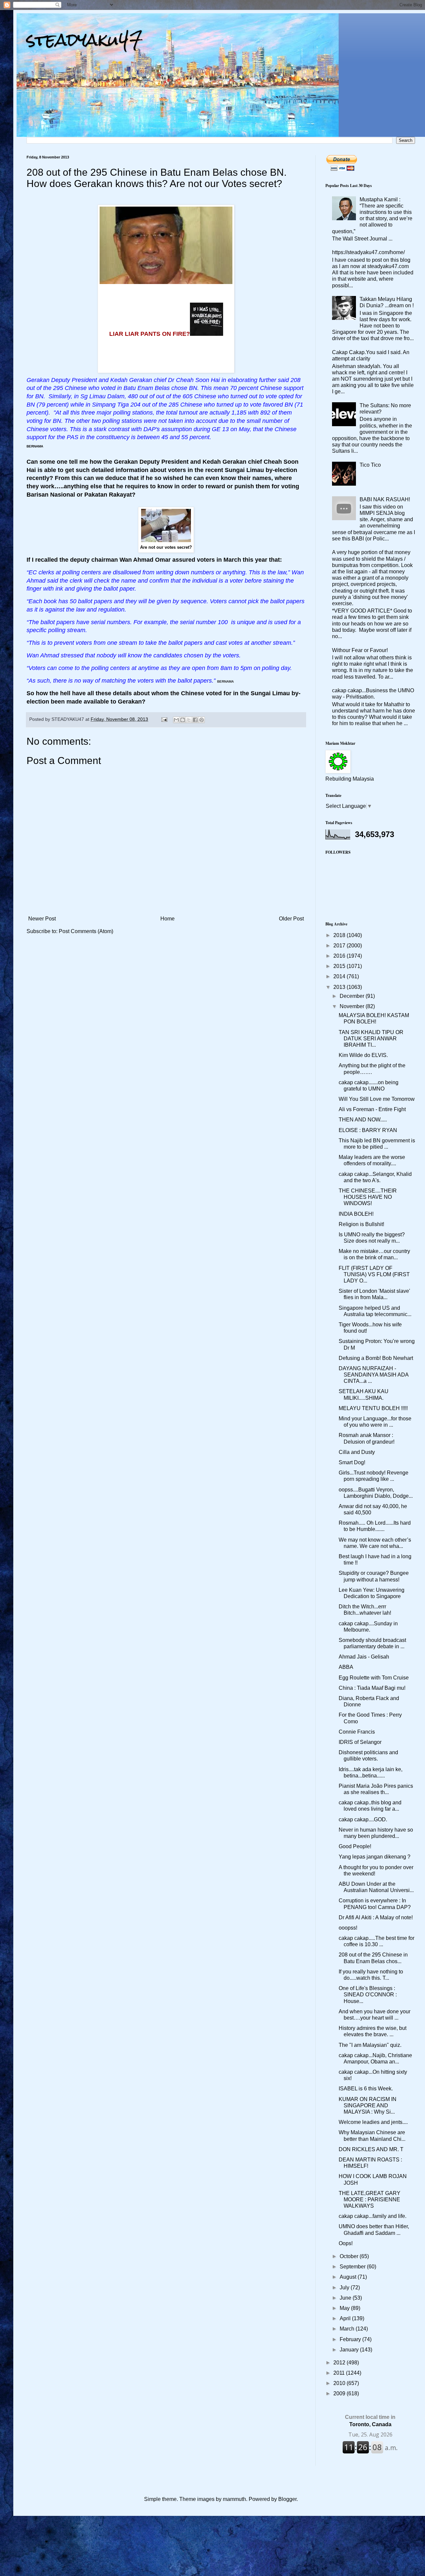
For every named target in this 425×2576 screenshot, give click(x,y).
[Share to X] (189, 720)
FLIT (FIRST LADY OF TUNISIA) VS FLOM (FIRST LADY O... (374, 1274)
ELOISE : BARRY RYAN (368, 1130)
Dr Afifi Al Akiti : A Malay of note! (376, 1917)
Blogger (287, 2499)
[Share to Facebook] (195, 720)
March (348, 2329)
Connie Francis (357, 1732)
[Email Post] (164, 719)
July (345, 2288)
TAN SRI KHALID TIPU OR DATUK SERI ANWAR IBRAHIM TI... (371, 1039)
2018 (340, 935)
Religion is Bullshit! (361, 1224)
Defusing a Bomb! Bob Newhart (376, 1358)
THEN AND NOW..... (363, 1120)
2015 (340, 966)
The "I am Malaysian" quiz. (370, 2045)
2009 (340, 2393)
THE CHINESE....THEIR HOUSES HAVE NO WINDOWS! (368, 1197)
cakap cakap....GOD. (363, 1819)
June (346, 2298)
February (351, 2339)
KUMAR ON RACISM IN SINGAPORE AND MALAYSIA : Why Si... (368, 2105)
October (350, 2256)
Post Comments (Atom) (86, 931)
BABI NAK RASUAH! (385, 499)
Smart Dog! (352, 1462)
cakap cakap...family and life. (373, 2216)
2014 (340, 976)
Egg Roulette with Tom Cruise (374, 1678)
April (346, 2318)
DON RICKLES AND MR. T (371, 2149)
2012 (340, 2363)
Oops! (346, 2243)
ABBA (346, 1667)
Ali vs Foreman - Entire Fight (372, 1109)
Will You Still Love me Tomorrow (377, 1099)
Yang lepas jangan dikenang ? (375, 1857)
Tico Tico (370, 465)
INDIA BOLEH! (356, 1214)
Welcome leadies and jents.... (373, 2122)
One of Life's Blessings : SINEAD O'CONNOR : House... (368, 1995)
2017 (340, 946)
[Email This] (176, 720)
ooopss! (348, 1928)
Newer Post (42, 919)
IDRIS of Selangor (360, 1742)
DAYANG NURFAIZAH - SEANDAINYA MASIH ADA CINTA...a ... (374, 1375)
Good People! (355, 1846)
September (353, 2267)
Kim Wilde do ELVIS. (363, 1055)
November (353, 1006)
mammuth (234, 2499)
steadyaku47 (85, 40)
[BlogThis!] (183, 720)
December (353, 996)
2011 (340, 2373)
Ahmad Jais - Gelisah (364, 1657)
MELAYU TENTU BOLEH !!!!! (373, 1408)
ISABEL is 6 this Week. (366, 2089)
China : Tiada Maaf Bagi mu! (372, 1688)
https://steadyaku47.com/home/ (368, 252)
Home (168, 919)
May (345, 2308)
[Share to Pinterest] (202, 720)
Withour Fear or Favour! (360, 650)
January (350, 2350)
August (349, 2277)
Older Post (291, 919)
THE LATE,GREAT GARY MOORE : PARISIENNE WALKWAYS (370, 2199)
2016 (340, 956)
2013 (340, 987)
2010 (340, 2383)
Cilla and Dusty (357, 1452)
